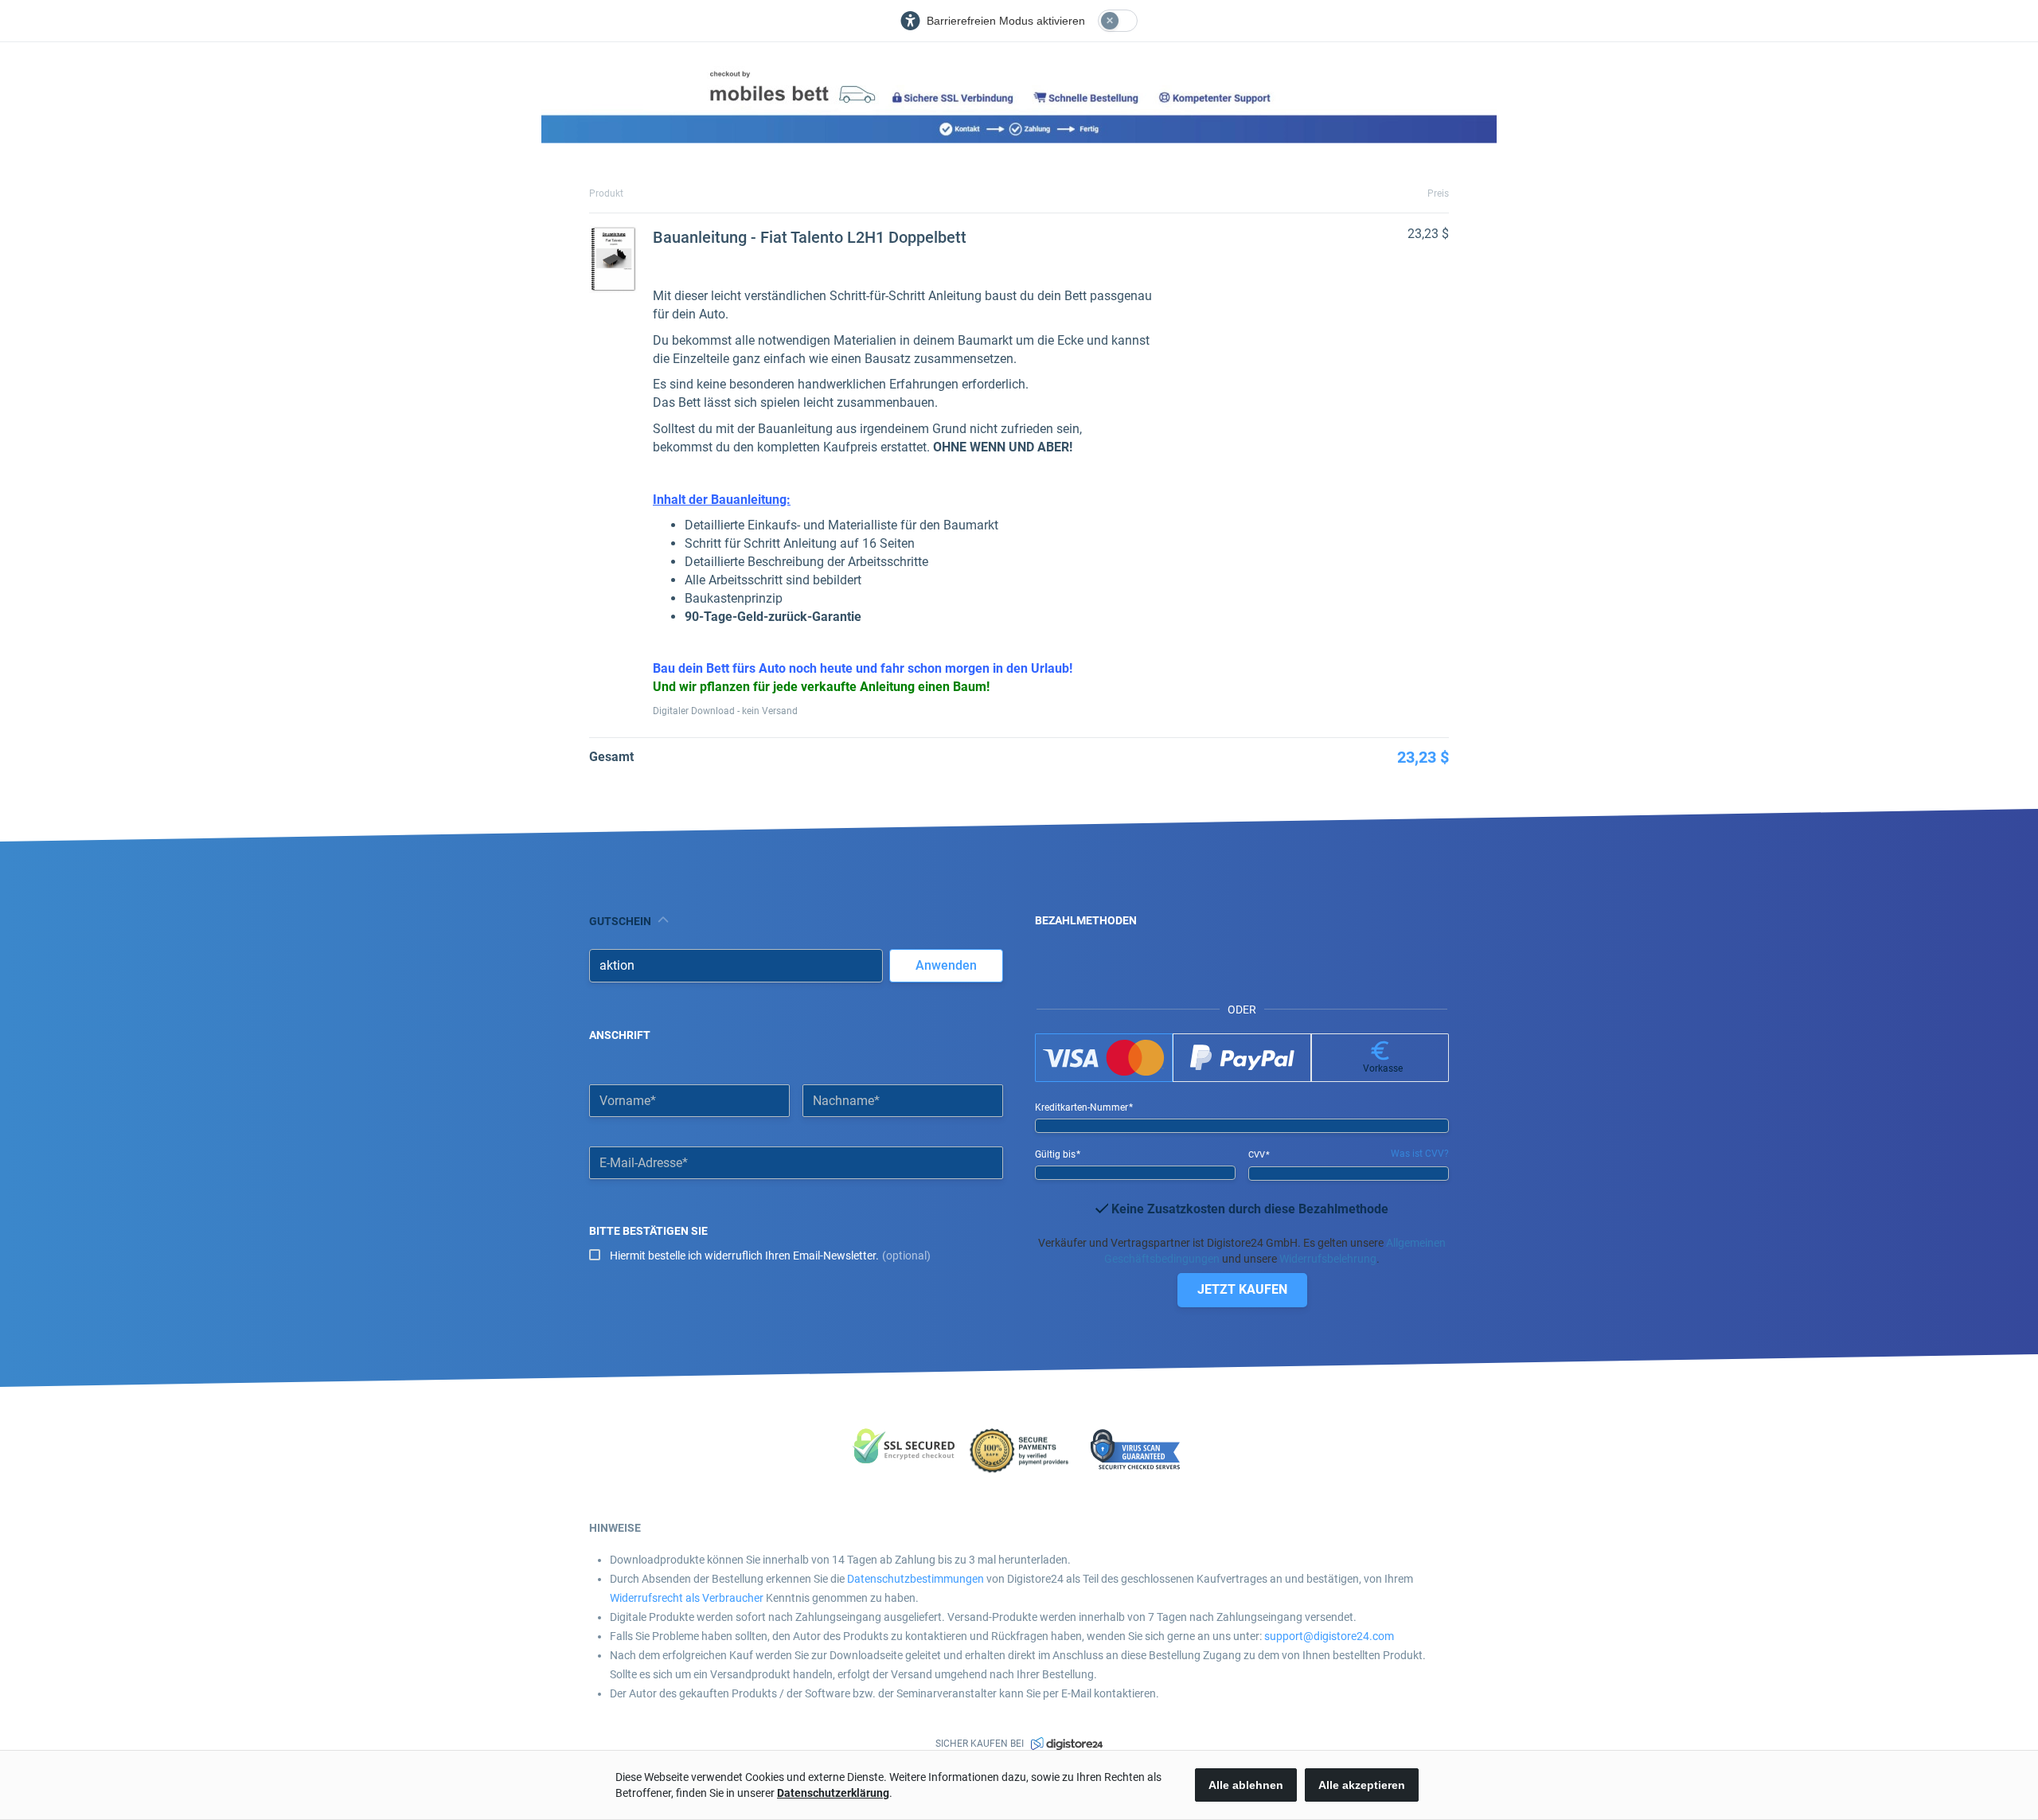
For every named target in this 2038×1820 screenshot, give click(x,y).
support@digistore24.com (1329, 1636)
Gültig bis (1056, 1154)
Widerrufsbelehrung (1328, 1259)
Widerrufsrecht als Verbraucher (687, 1598)
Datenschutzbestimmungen (916, 1579)
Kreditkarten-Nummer (1083, 1107)
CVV (1258, 1155)
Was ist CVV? (1420, 1154)
